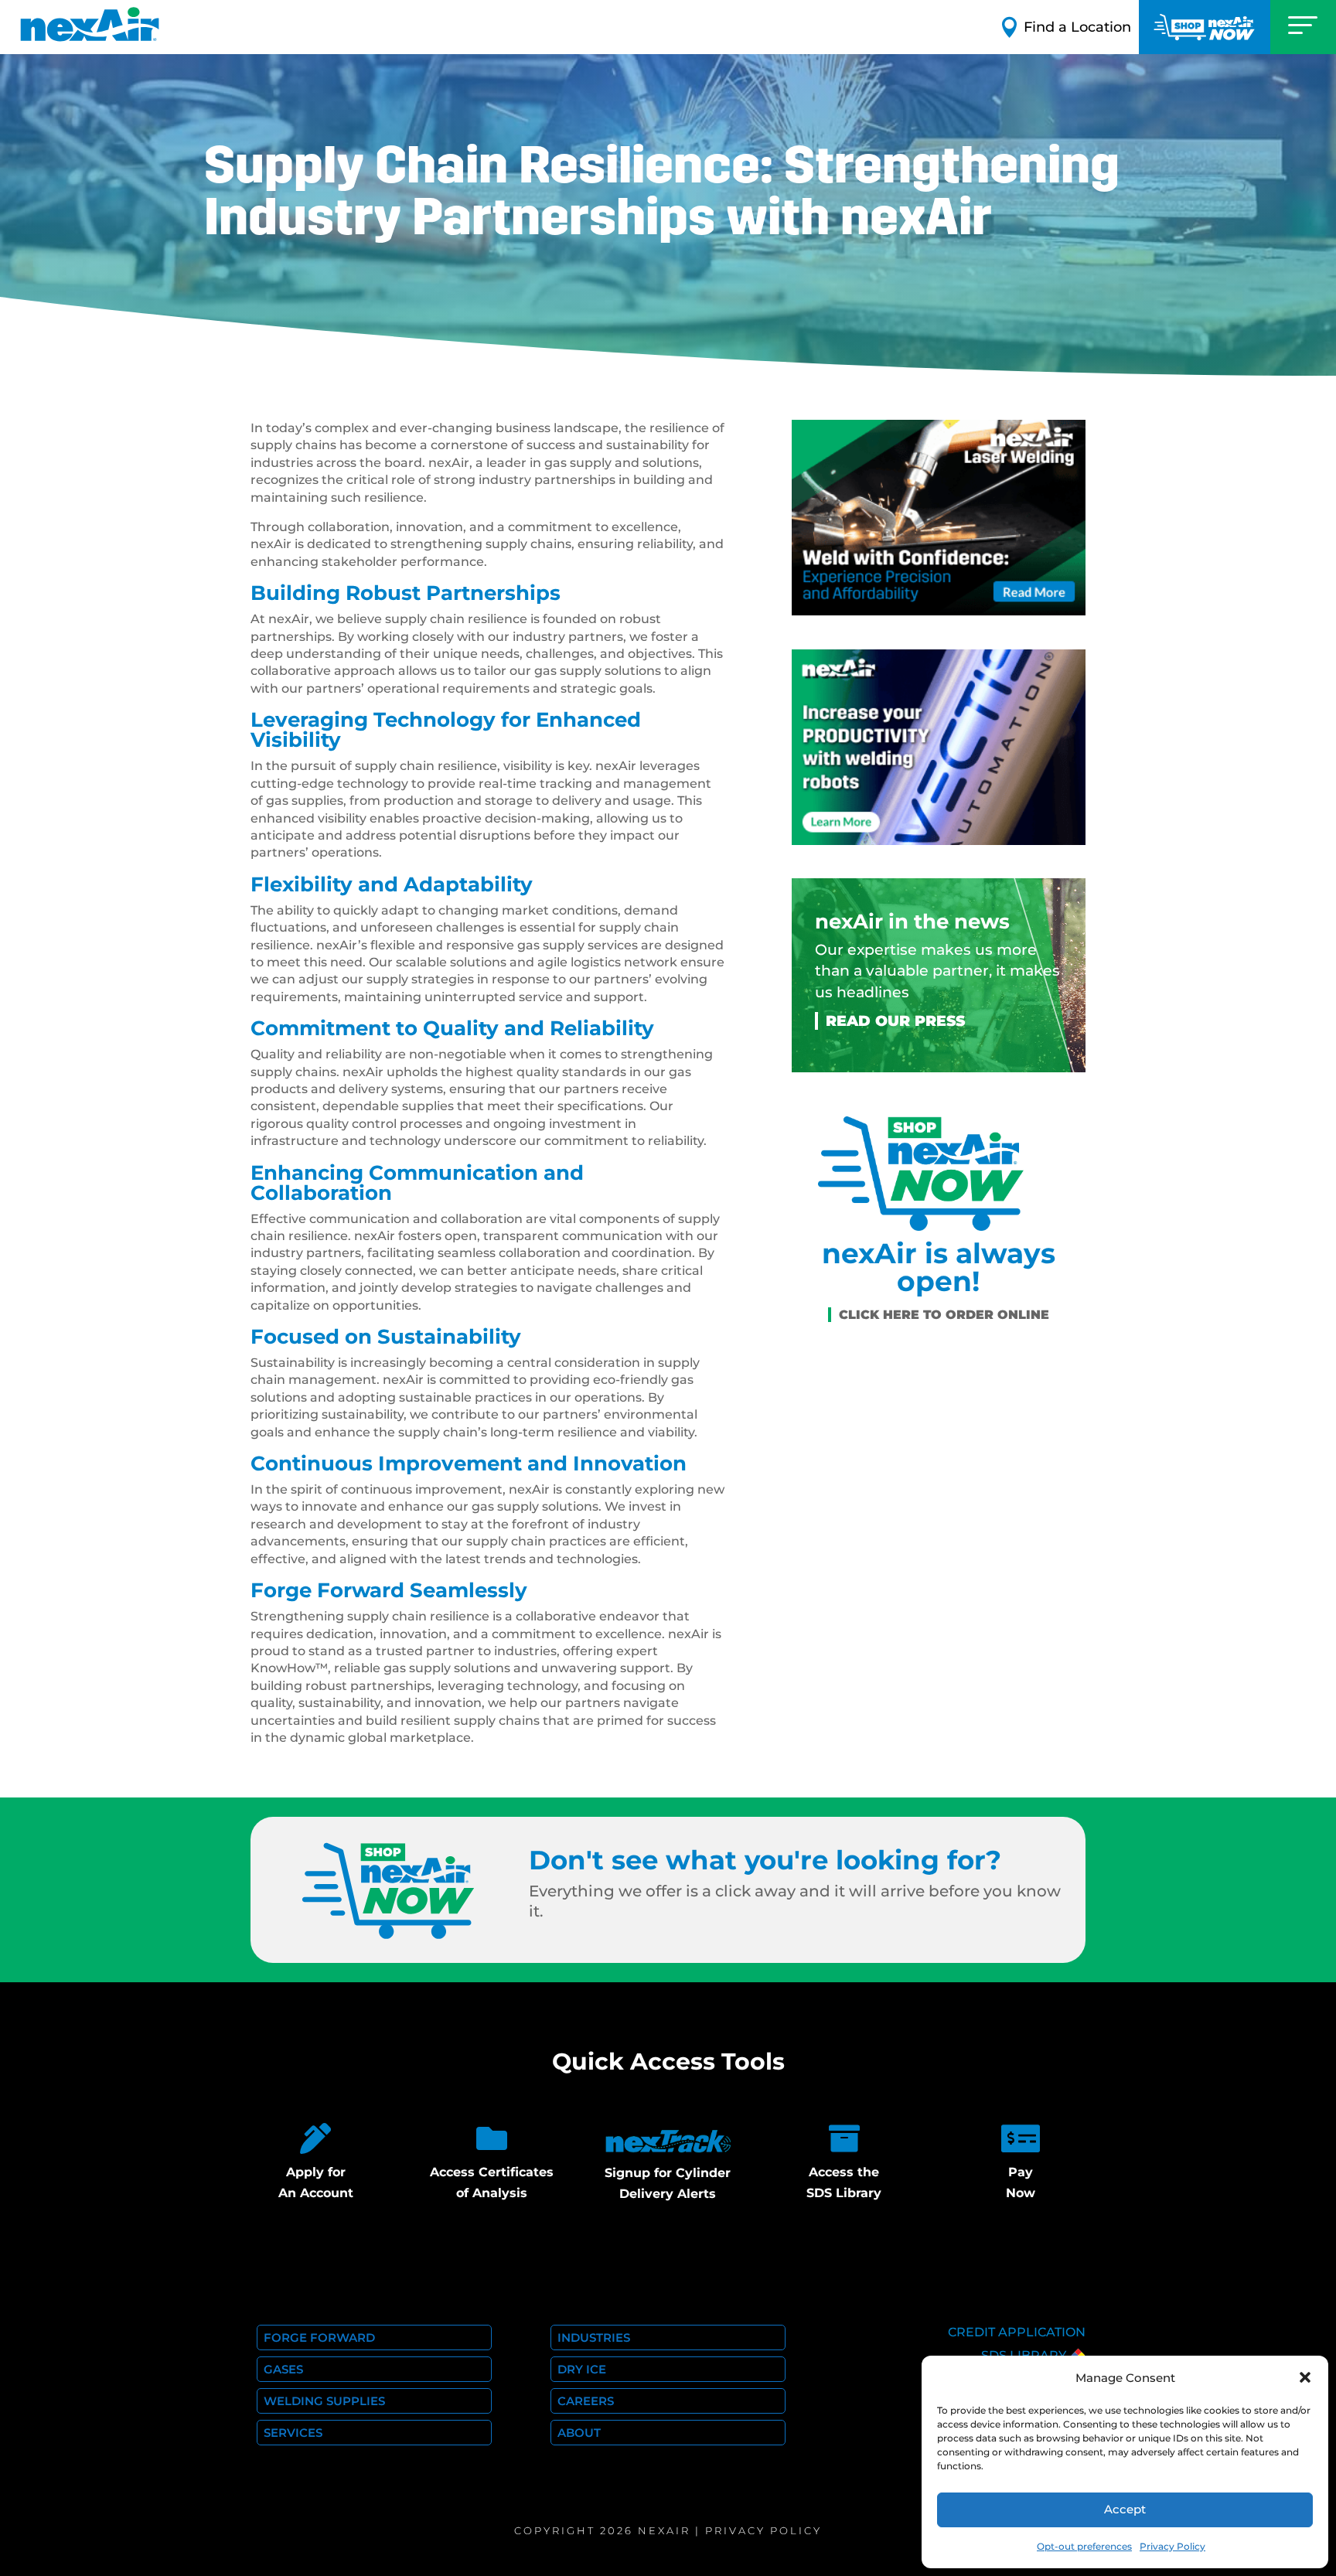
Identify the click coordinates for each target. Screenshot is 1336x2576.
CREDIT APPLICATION (1017, 2332)
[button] (1305, 2377)
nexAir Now (1205, 27)
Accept (1125, 2509)
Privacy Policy (1172, 2546)
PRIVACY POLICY (763, 2530)
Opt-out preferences (1084, 2546)
